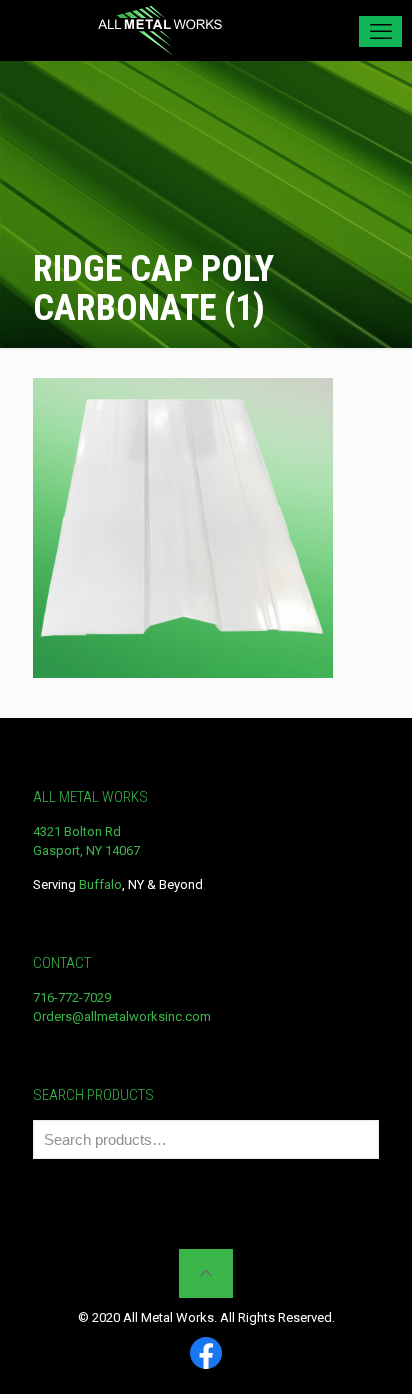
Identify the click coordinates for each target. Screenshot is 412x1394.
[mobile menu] (380, 31)
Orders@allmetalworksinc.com (122, 1016)
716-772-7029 (72, 997)
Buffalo (100, 884)
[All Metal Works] (160, 30)
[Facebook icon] (206, 1354)
